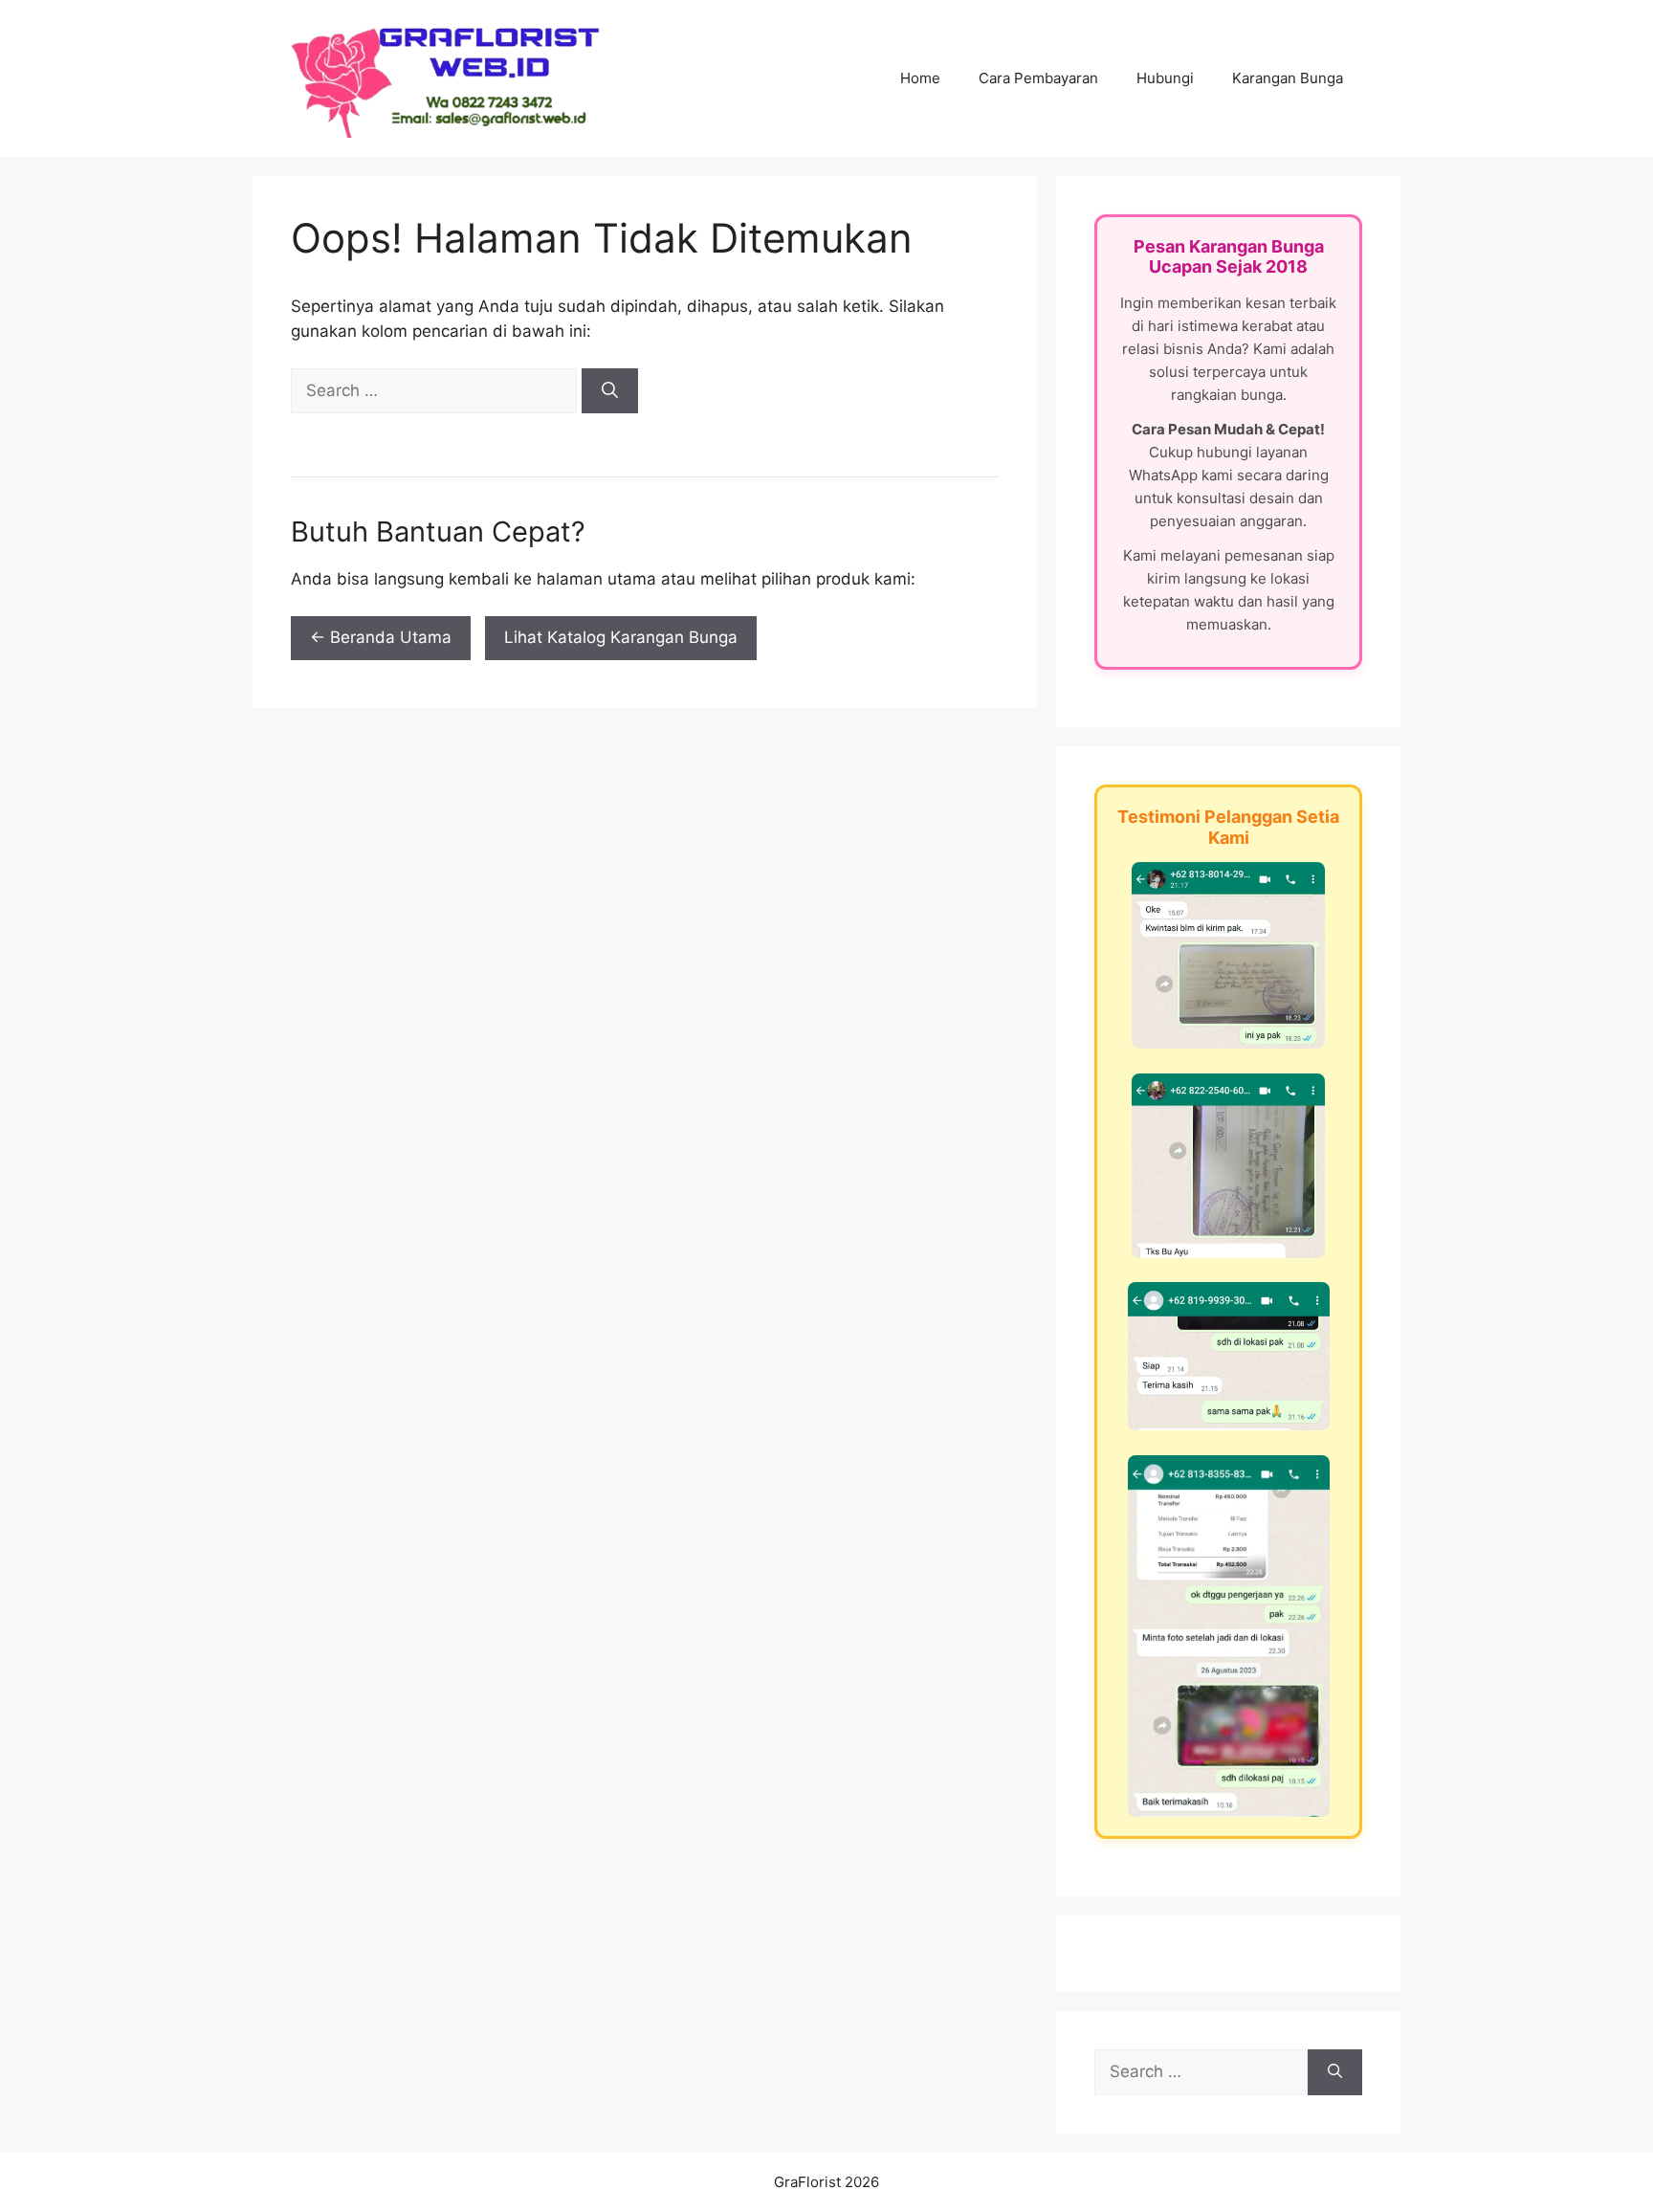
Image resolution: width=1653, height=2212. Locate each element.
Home (920, 78)
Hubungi (1165, 78)
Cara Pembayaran (1038, 78)
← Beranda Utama (381, 637)
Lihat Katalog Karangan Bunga (621, 637)
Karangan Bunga (1288, 78)
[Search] (610, 391)
